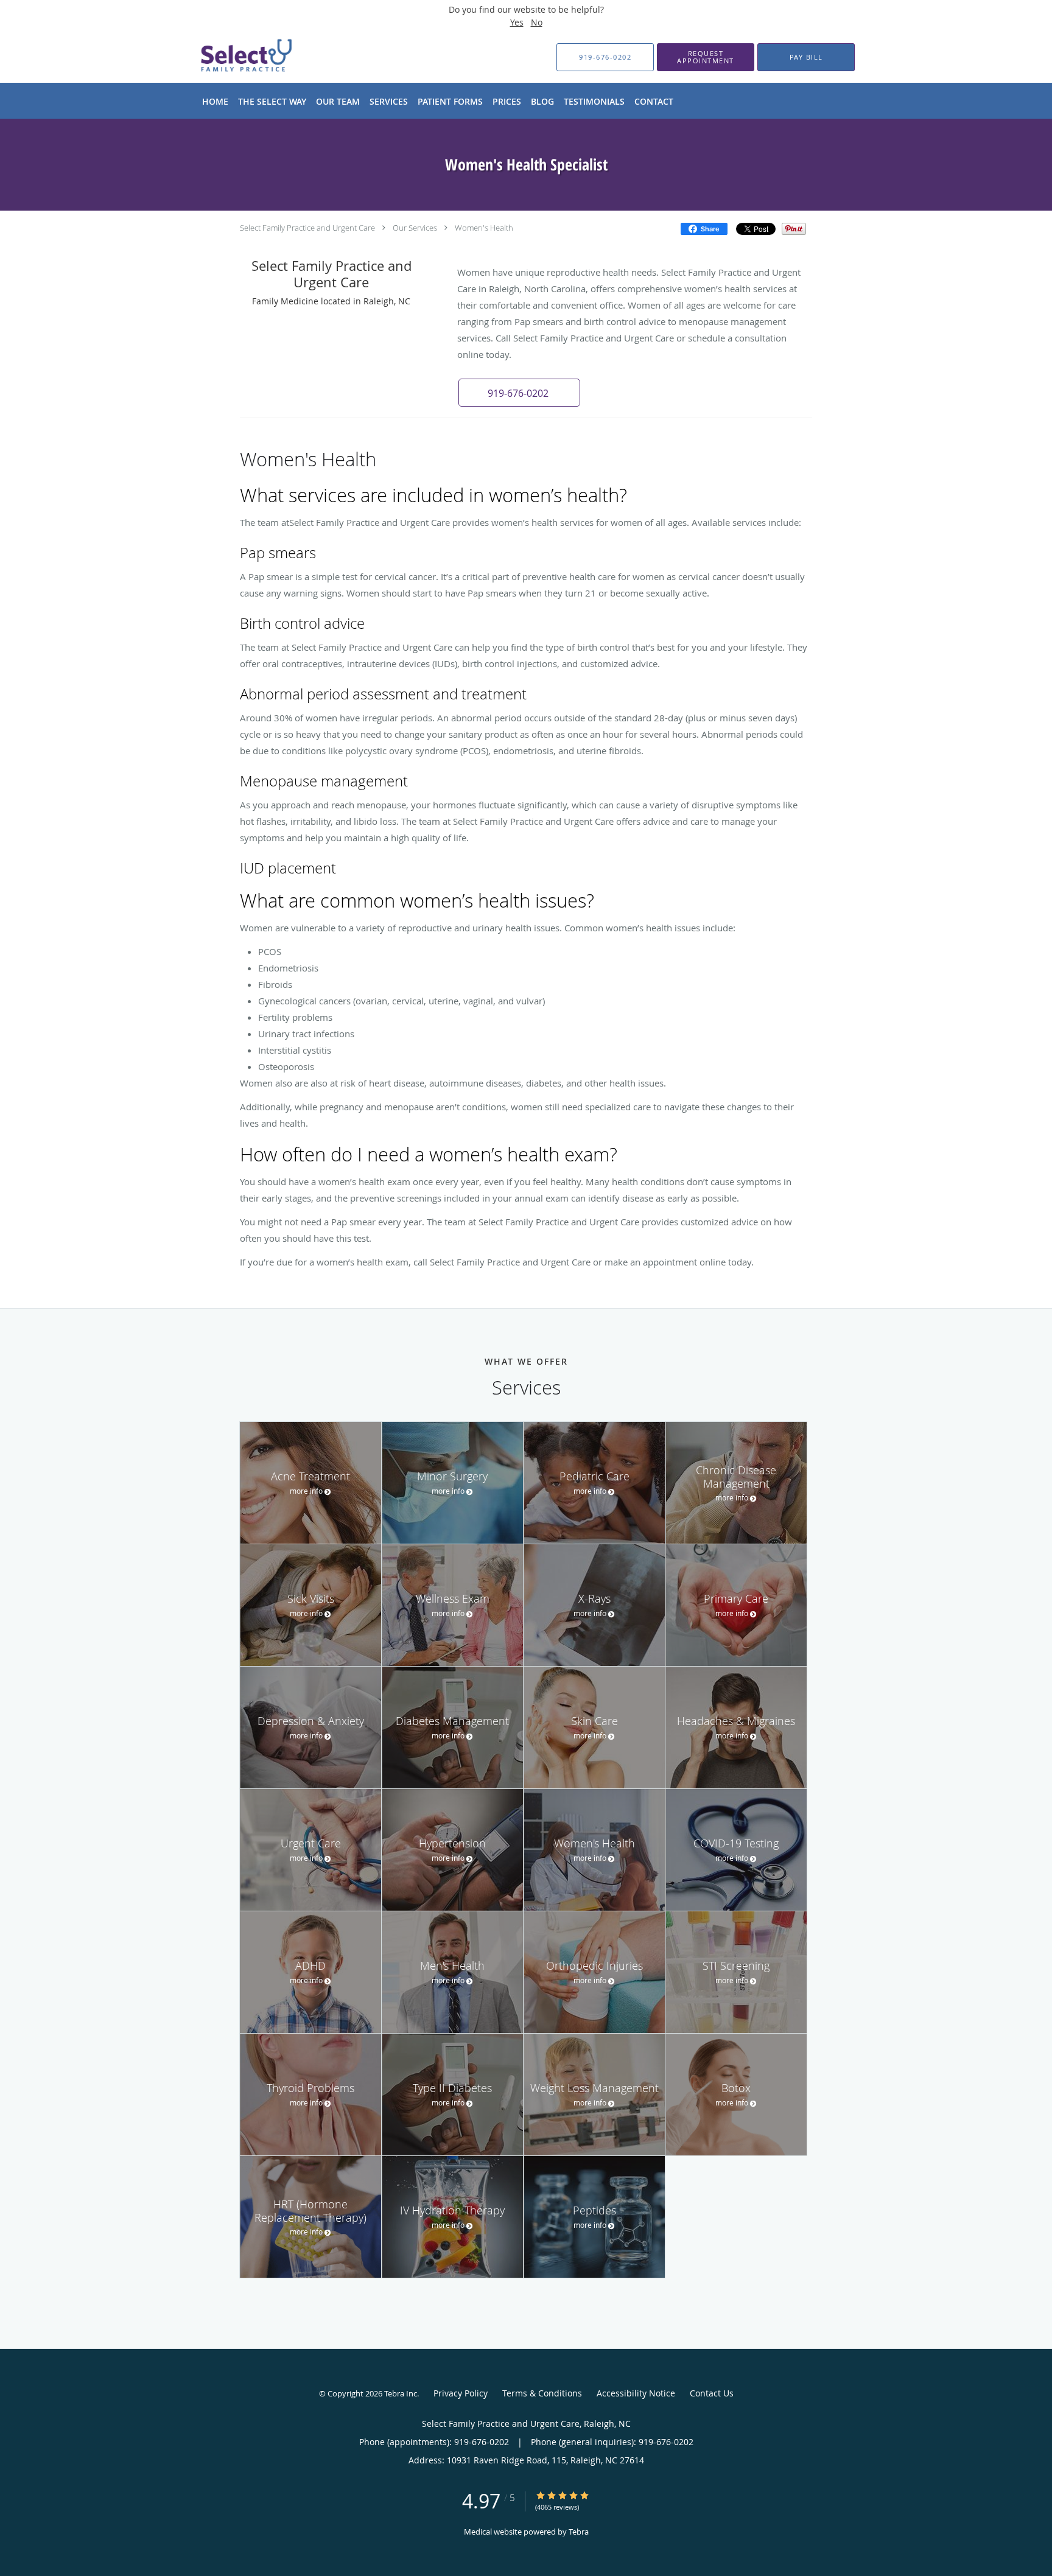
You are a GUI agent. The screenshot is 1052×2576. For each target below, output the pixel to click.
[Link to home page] (226, 57)
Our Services (415, 228)
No (537, 22)
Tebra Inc (401, 2393)
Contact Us (712, 2393)
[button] (706, 57)
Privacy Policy (461, 2393)
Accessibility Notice (636, 2393)
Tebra (579, 2532)
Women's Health (484, 228)
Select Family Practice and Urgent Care (307, 228)
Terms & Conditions (542, 2393)
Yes (517, 22)
